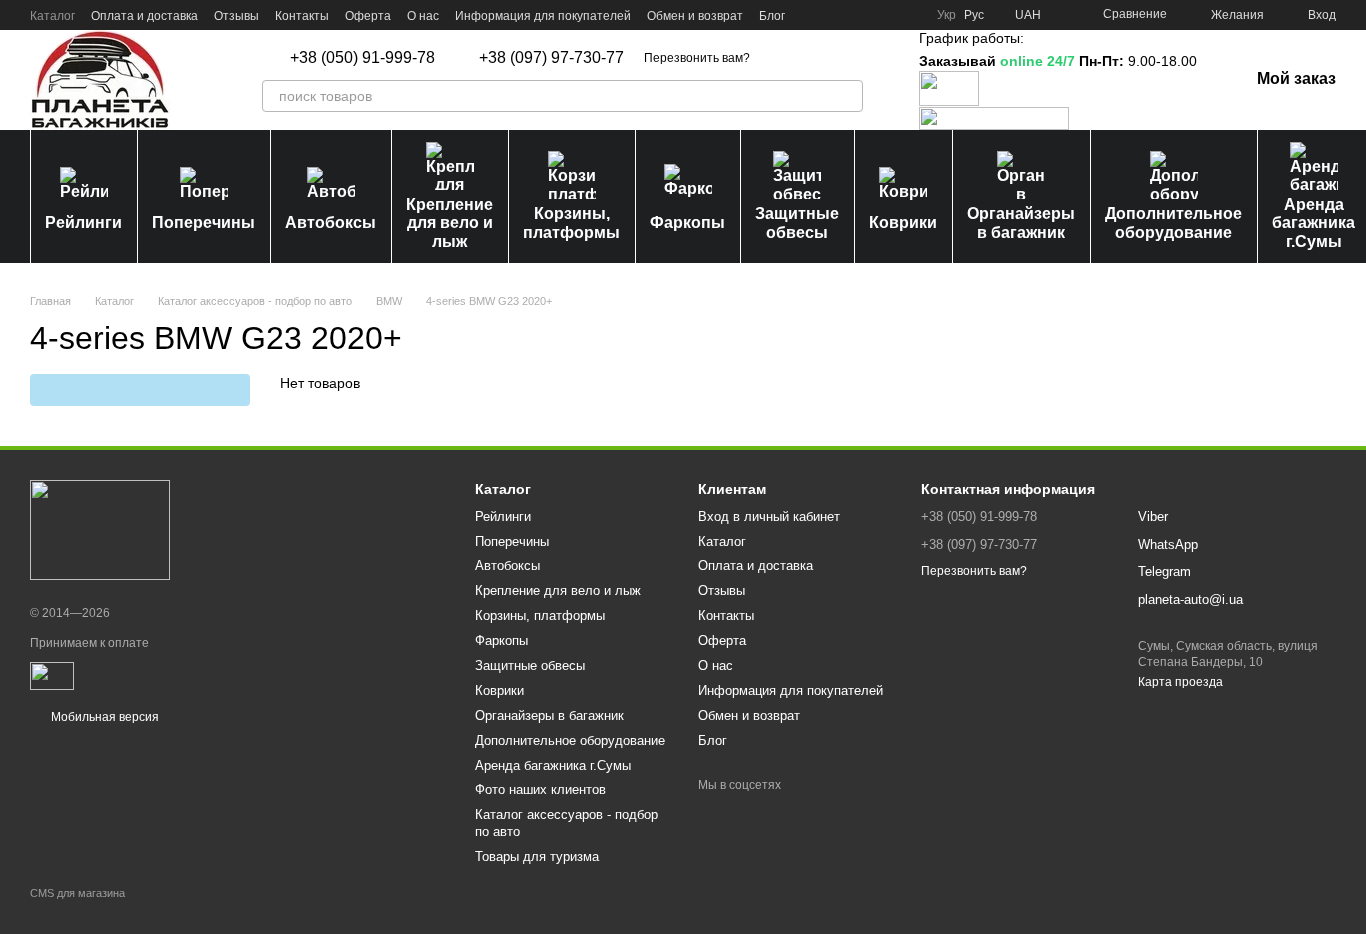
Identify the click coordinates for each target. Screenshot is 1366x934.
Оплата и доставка (144, 16)
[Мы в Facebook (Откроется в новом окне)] (813, 15)
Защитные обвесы (797, 222)
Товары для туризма (537, 856)
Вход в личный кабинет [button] (769, 516)
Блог (772, 16)
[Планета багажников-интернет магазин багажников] (100, 530)
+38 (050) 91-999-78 (362, 58)
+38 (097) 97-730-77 (551, 58)
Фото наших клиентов (540, 789)
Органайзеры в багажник (1021, 222)
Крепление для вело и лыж (449, 223)
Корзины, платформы (571, 222)
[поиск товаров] (847, 96)
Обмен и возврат (695, 16)
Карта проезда (1180, 682)
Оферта (368, 16)
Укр (946, 15)
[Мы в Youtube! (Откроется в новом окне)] (837, 15)
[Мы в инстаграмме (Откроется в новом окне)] (861, 15)
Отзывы (236, 16)
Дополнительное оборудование (1173, 222)
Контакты (302, 16)
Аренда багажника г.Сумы (553, 765)
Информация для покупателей (543, 16)
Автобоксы (330, 222)
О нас (423, 16)
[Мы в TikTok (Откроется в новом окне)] (909, 15)
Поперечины (203, 222)
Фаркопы (687, 222)
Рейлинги (83, 222)
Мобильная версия (103, 717)
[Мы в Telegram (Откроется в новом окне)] (885, 15)
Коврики (903, 222)
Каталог (52, 16)
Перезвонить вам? (697, 58)
